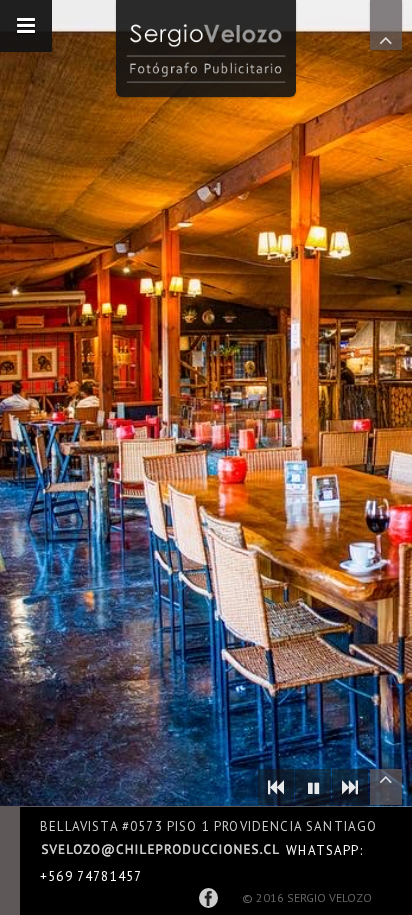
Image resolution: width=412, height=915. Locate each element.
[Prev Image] (276, 787)
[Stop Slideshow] (313, 787)
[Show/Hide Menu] (26, 26)
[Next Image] (350, 787)
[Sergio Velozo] (206, 48)
